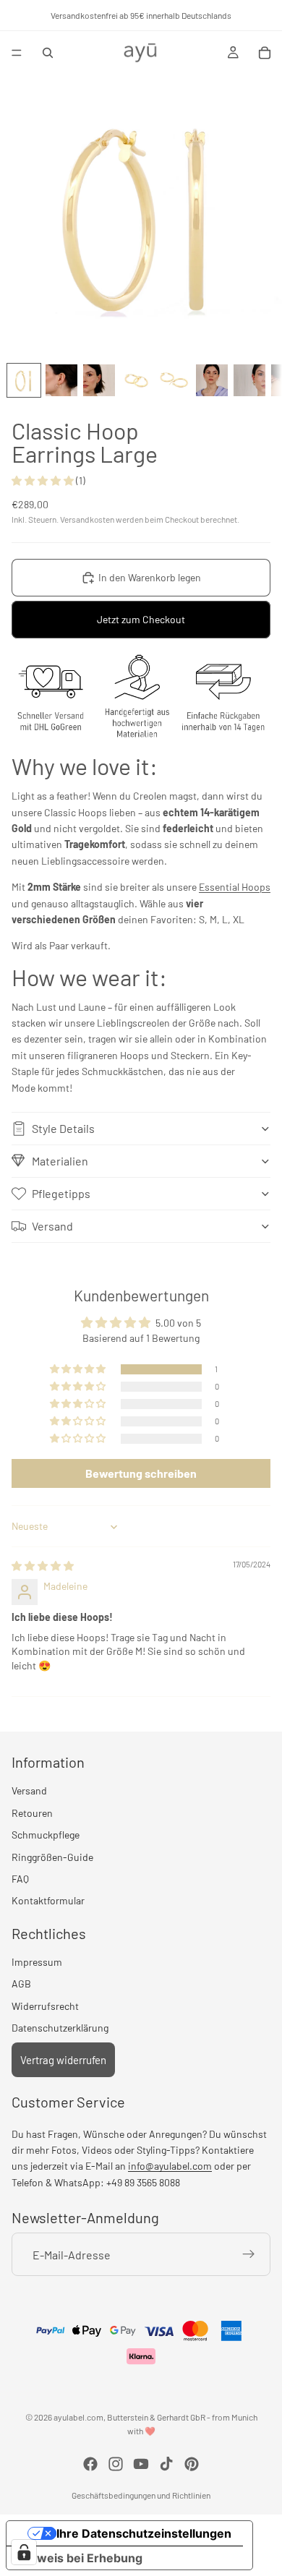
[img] (43, 1566)
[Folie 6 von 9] (212, 380)
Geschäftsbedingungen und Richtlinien (141, 2495)
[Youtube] (141, 2464)
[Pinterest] (192, 2464)
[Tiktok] (166, 2464)
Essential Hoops (235, 887)
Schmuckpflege (46, 1835)
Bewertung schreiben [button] (141, 1473)
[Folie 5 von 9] (174, 380)
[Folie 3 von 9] (99, 380)
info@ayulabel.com (170, 2166)
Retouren (32, 1812)
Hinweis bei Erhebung (80, 2558)
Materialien (60, 1161)
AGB (21, 1984)
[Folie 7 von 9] (249, 380)
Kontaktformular (48, 1900)
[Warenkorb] (265, 53)
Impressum (37, 1962)
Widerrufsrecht (45, 2005)
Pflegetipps (61, 1193)
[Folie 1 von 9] (24, 380)
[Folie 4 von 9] (137, 380)
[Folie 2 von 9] (61, 380)
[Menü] (17, 53)
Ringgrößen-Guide (52, 1856)
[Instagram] (116, 2464)
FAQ (20, 1878)
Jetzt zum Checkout (141, 619)
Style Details (63, 1128)
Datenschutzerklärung (60, 2028)
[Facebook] (90, 2464)
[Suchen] (48, 53)
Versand (52, 1226)
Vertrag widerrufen (63, 2059)
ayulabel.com (78, 2417)
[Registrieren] (249, 2254)
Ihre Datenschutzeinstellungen (144, 2533)
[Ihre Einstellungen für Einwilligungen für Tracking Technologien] (24, 2552)
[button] (44, 480)
